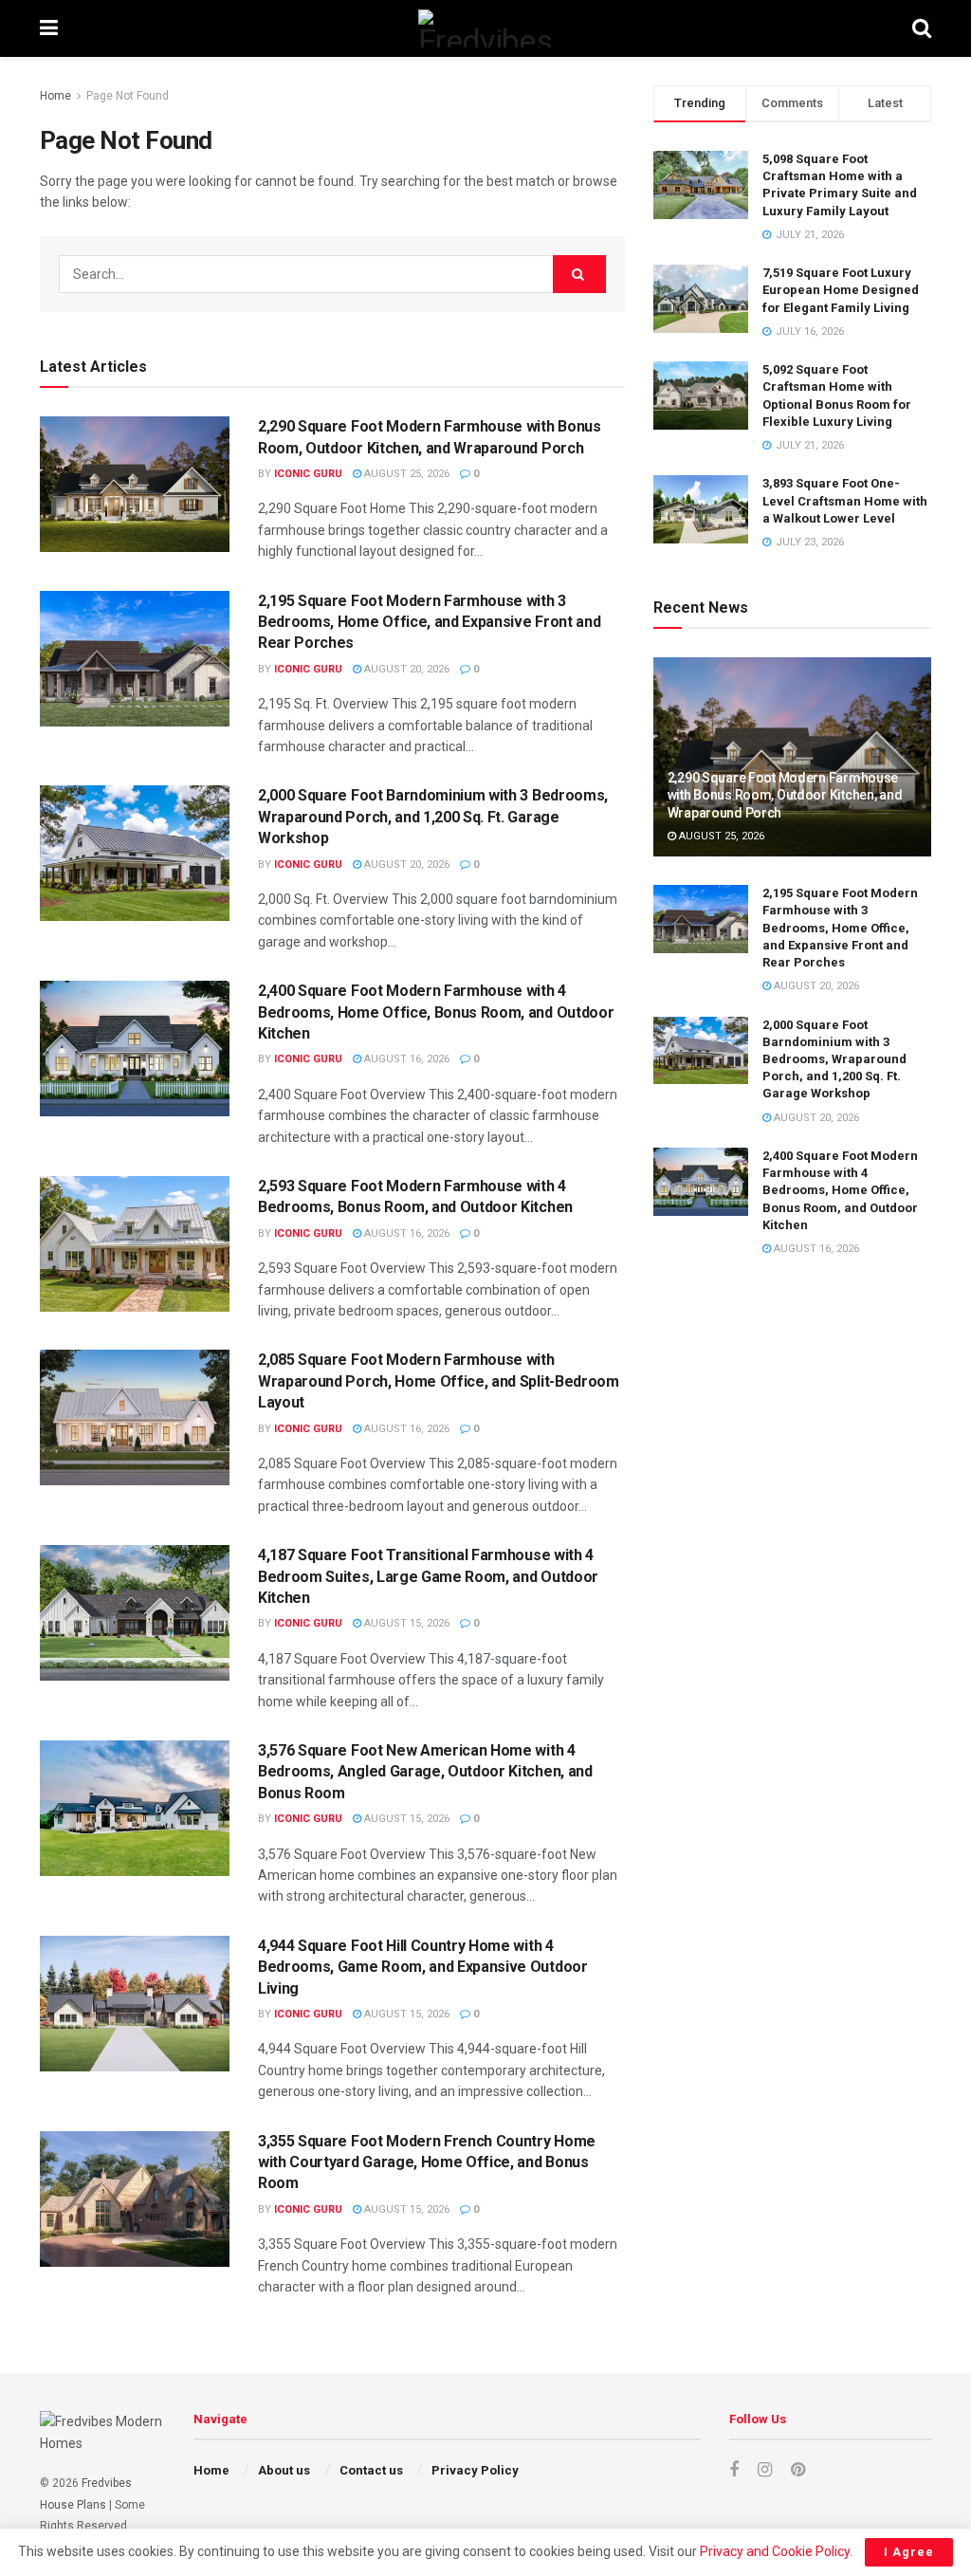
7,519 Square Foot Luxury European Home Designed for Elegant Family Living (841, 290)
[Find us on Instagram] (765, 2470)
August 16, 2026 (405, 1059)
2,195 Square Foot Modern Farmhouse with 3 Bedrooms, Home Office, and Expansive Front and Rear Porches (429, 622)
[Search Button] (922, 28)
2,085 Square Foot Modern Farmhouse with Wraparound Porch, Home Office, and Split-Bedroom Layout (439, 1381)
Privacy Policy (475, 2470)
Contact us (371, 2470)
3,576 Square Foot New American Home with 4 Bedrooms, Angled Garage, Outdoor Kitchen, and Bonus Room (425, 1772)
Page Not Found (128, 96)
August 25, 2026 (405, 474)
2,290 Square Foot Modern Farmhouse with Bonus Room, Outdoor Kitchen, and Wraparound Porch (785, 795)
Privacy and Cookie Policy (775, 2551)
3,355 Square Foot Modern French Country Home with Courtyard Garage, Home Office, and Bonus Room (427, 2162)
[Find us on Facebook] (734, 2470)
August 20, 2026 (405, 669)
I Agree (909, 2552)
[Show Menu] (49, 28)
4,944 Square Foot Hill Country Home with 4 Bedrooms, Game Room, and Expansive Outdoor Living (423, 1967)
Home (55, 96)
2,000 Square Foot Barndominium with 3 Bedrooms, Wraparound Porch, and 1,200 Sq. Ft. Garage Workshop (433, 817)
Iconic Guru (308, 474)
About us (284, 2470)
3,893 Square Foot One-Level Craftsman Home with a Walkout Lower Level (845, 500)
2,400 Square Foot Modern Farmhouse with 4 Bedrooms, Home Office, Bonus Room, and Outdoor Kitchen (436, 1012)
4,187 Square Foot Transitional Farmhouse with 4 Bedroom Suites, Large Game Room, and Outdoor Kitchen (428, 1576)
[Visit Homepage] (485, 28)
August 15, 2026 (405, 1623)
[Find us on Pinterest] (798, 2470)
